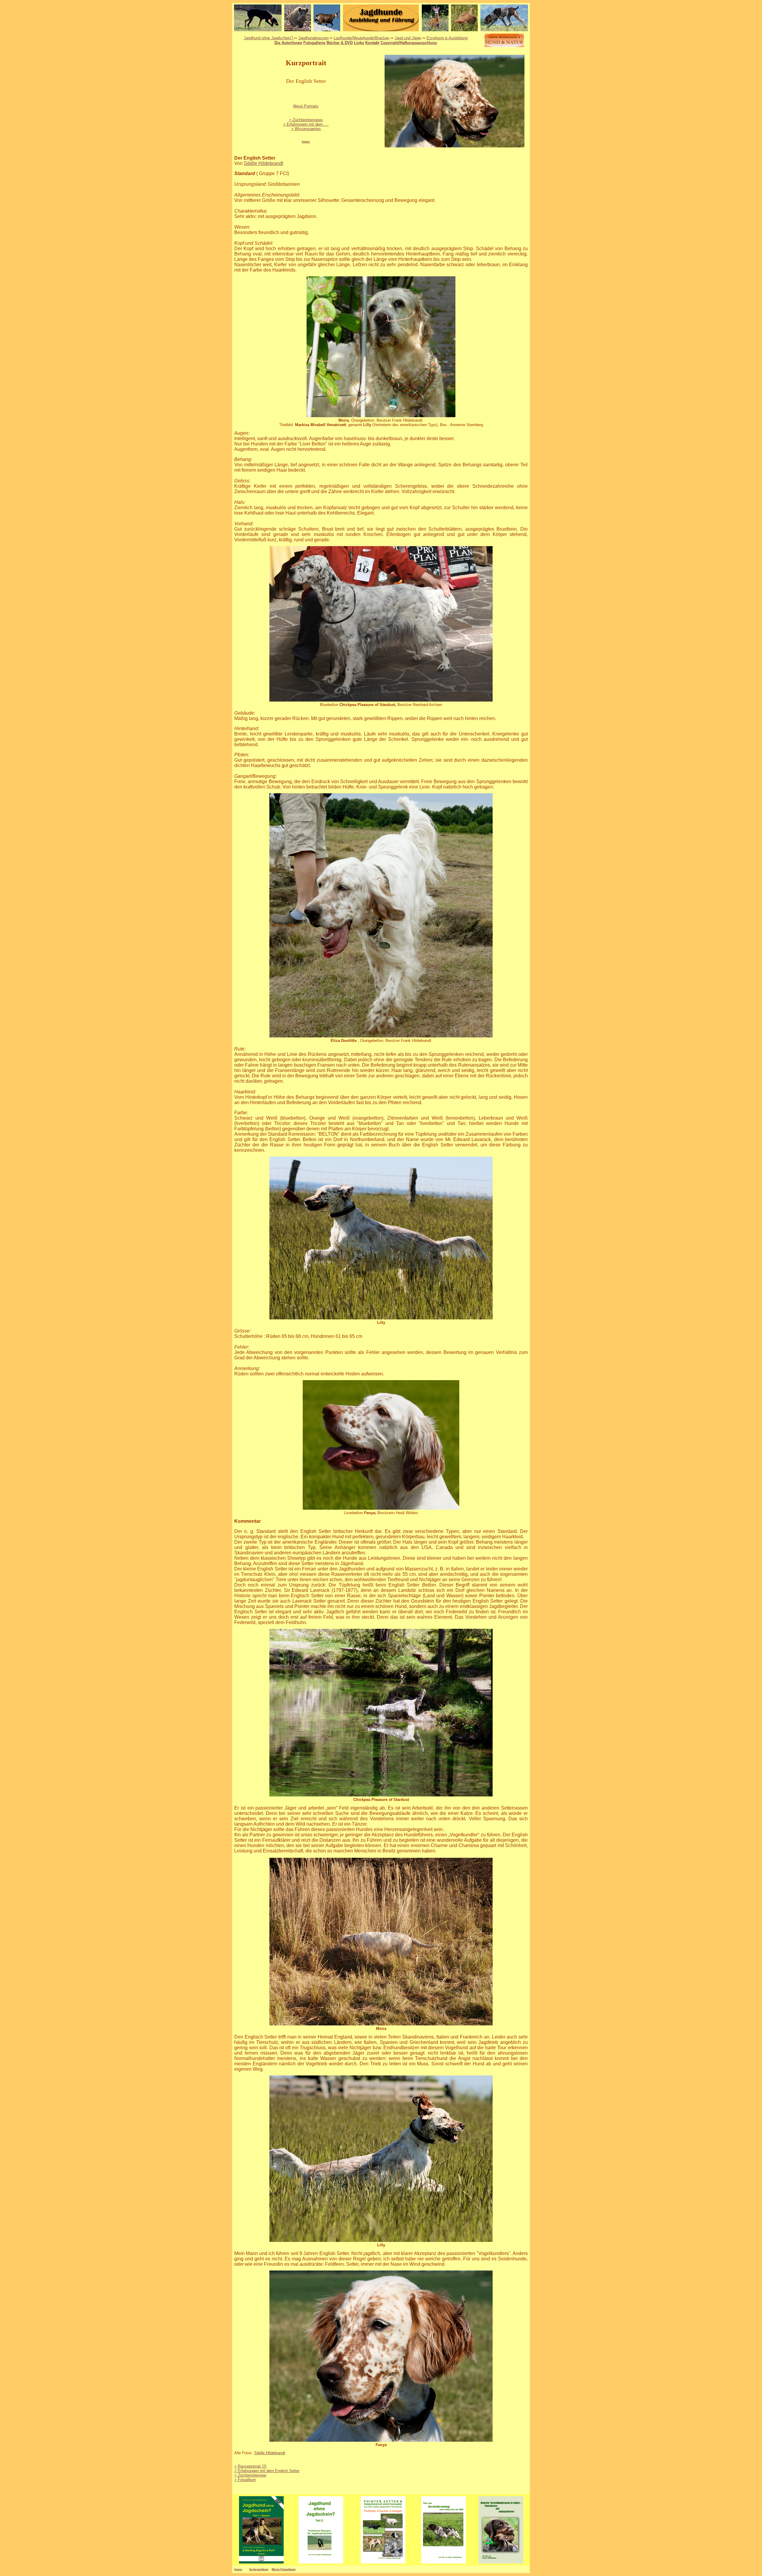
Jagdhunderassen (313, 38)
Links (359, 43)
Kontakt (372, 43)
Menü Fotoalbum (284, 2569)
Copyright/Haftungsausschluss (409, 43)
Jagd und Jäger (408, 38)
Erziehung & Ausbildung (447, 38)
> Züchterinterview (250, 2475)
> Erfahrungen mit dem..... (306, 124)
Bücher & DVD (340, 43)
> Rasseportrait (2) (250, 2466)
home (238, 2569)
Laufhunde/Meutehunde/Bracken (362, 38)
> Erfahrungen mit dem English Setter (267, 2471)
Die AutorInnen (288, 43)
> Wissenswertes (306, 129)
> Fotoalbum (245, 2480)
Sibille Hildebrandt (263, 163)
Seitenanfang (259, 2569)
